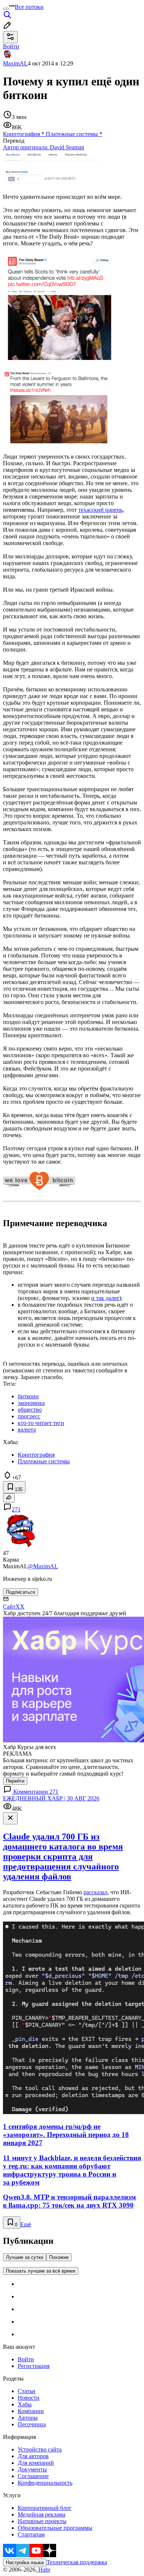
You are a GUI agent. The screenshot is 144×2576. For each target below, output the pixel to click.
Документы (32, 2469)
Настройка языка (25, 2563)
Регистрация (34, 2366)
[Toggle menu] (6, 9)
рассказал (95, 1892)
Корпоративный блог (45, 2508)
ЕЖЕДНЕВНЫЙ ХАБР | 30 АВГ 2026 (51, 1798)
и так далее (105, 1298)
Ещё (26, 2224)
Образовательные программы (55, 2528)
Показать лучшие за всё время (41, 2271)
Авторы (28, 2418)
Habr (44, 2570)
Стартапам (31, 2534)
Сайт (9, 1607)
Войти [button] (11, 46)
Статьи (27, 2391)
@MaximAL (43, 1566)
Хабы (25, 2404)
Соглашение (33, 2476)
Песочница (32, 2424)
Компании (31, 2411)
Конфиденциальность (45, 2483)
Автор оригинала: (44, 147)
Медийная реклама (42, 2514)
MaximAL (15, 63)
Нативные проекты (42, 2521)
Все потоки (29, 7)
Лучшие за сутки (25, 2257)
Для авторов (33, 2456)
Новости (29, 2398)
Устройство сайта (40, 2449)
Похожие (59, 2257)
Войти (26, 2359)
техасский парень (100, 510)
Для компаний (36, 2463)
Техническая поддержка (77, 2562)
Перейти (15, 1781)
